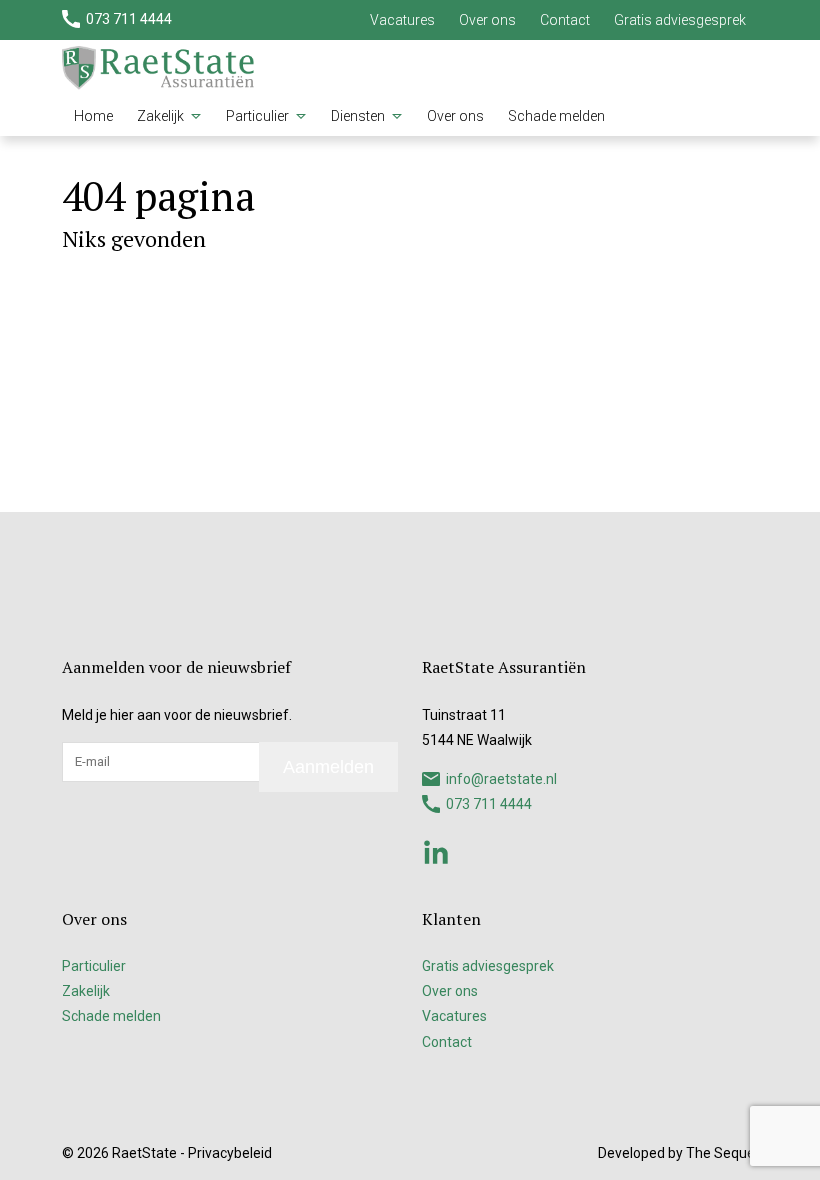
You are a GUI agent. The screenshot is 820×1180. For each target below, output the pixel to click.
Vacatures (402, 20)
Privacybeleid (230, 1153)
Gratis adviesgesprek (680, 20)
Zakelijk (160, 116)
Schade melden (556, 116)
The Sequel (722, 1153)
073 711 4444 (129, 19)
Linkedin (436, 852)
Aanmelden (328, 767)
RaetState (144, 1153)
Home (93, 116)
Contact (565, 20)
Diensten (358, 116)
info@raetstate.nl (501, 779)
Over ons (487, 20)
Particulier (257, 116)
